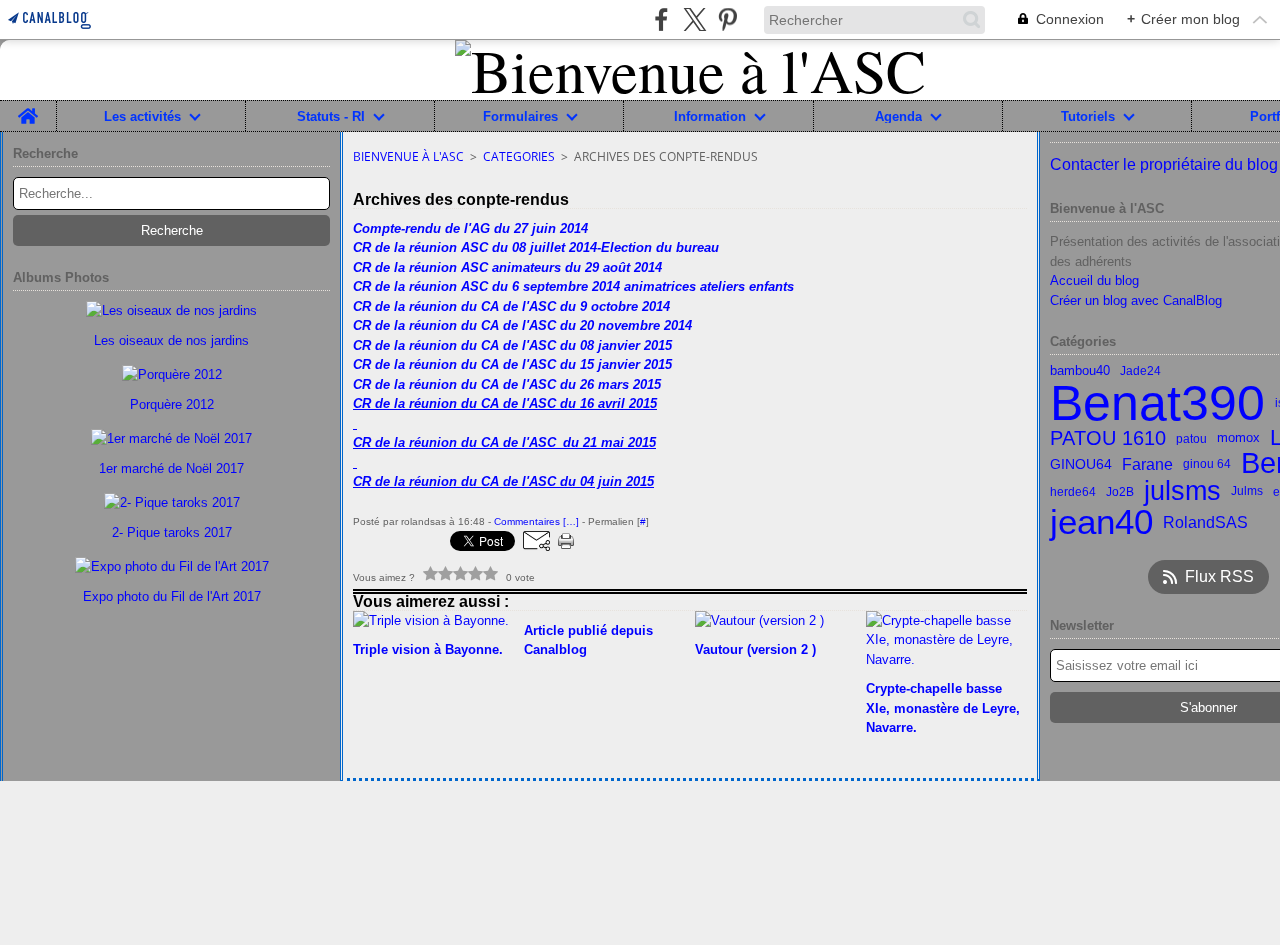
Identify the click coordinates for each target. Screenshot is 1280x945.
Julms (1247, 491)
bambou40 (1080, 371)
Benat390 (1157, 403)
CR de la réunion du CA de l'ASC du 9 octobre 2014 (511, 306)
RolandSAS (1205, 522)
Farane (1147, 464)
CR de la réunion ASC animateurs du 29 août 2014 (507, 267)
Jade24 (1140, 371)
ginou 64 (1207, 464)
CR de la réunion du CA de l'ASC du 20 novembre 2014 (522, 325)
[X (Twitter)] (694, 19)
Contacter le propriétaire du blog (1164, 164)
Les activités (142, 116)
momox (1238, 438)
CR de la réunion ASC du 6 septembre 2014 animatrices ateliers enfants (573, 286)
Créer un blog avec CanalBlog (1136, 300)
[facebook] (661, 19)
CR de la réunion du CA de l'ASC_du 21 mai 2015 (504, 442)
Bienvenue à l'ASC (408, 156)
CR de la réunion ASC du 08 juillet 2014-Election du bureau (536, 247)
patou (1191, 439)
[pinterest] (727, 19)
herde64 (1073, 492)
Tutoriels (1088, 116)
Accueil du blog (1094, 280)
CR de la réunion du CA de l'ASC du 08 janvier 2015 (512, 345)
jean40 (1101, 522)
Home (28, 108)
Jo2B (1120, 492)
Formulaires (520, 116)
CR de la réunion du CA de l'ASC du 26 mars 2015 (507, 384)
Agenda (898, 116)
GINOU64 (1081, 464)
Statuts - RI (331, 116)
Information (710, 116)
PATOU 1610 (1108, 439)
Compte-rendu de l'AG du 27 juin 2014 (470, 228)
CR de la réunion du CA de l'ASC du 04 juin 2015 (503, 481)
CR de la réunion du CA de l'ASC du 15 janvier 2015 (512, 364)
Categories (519, 156)
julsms (1182, 491)
